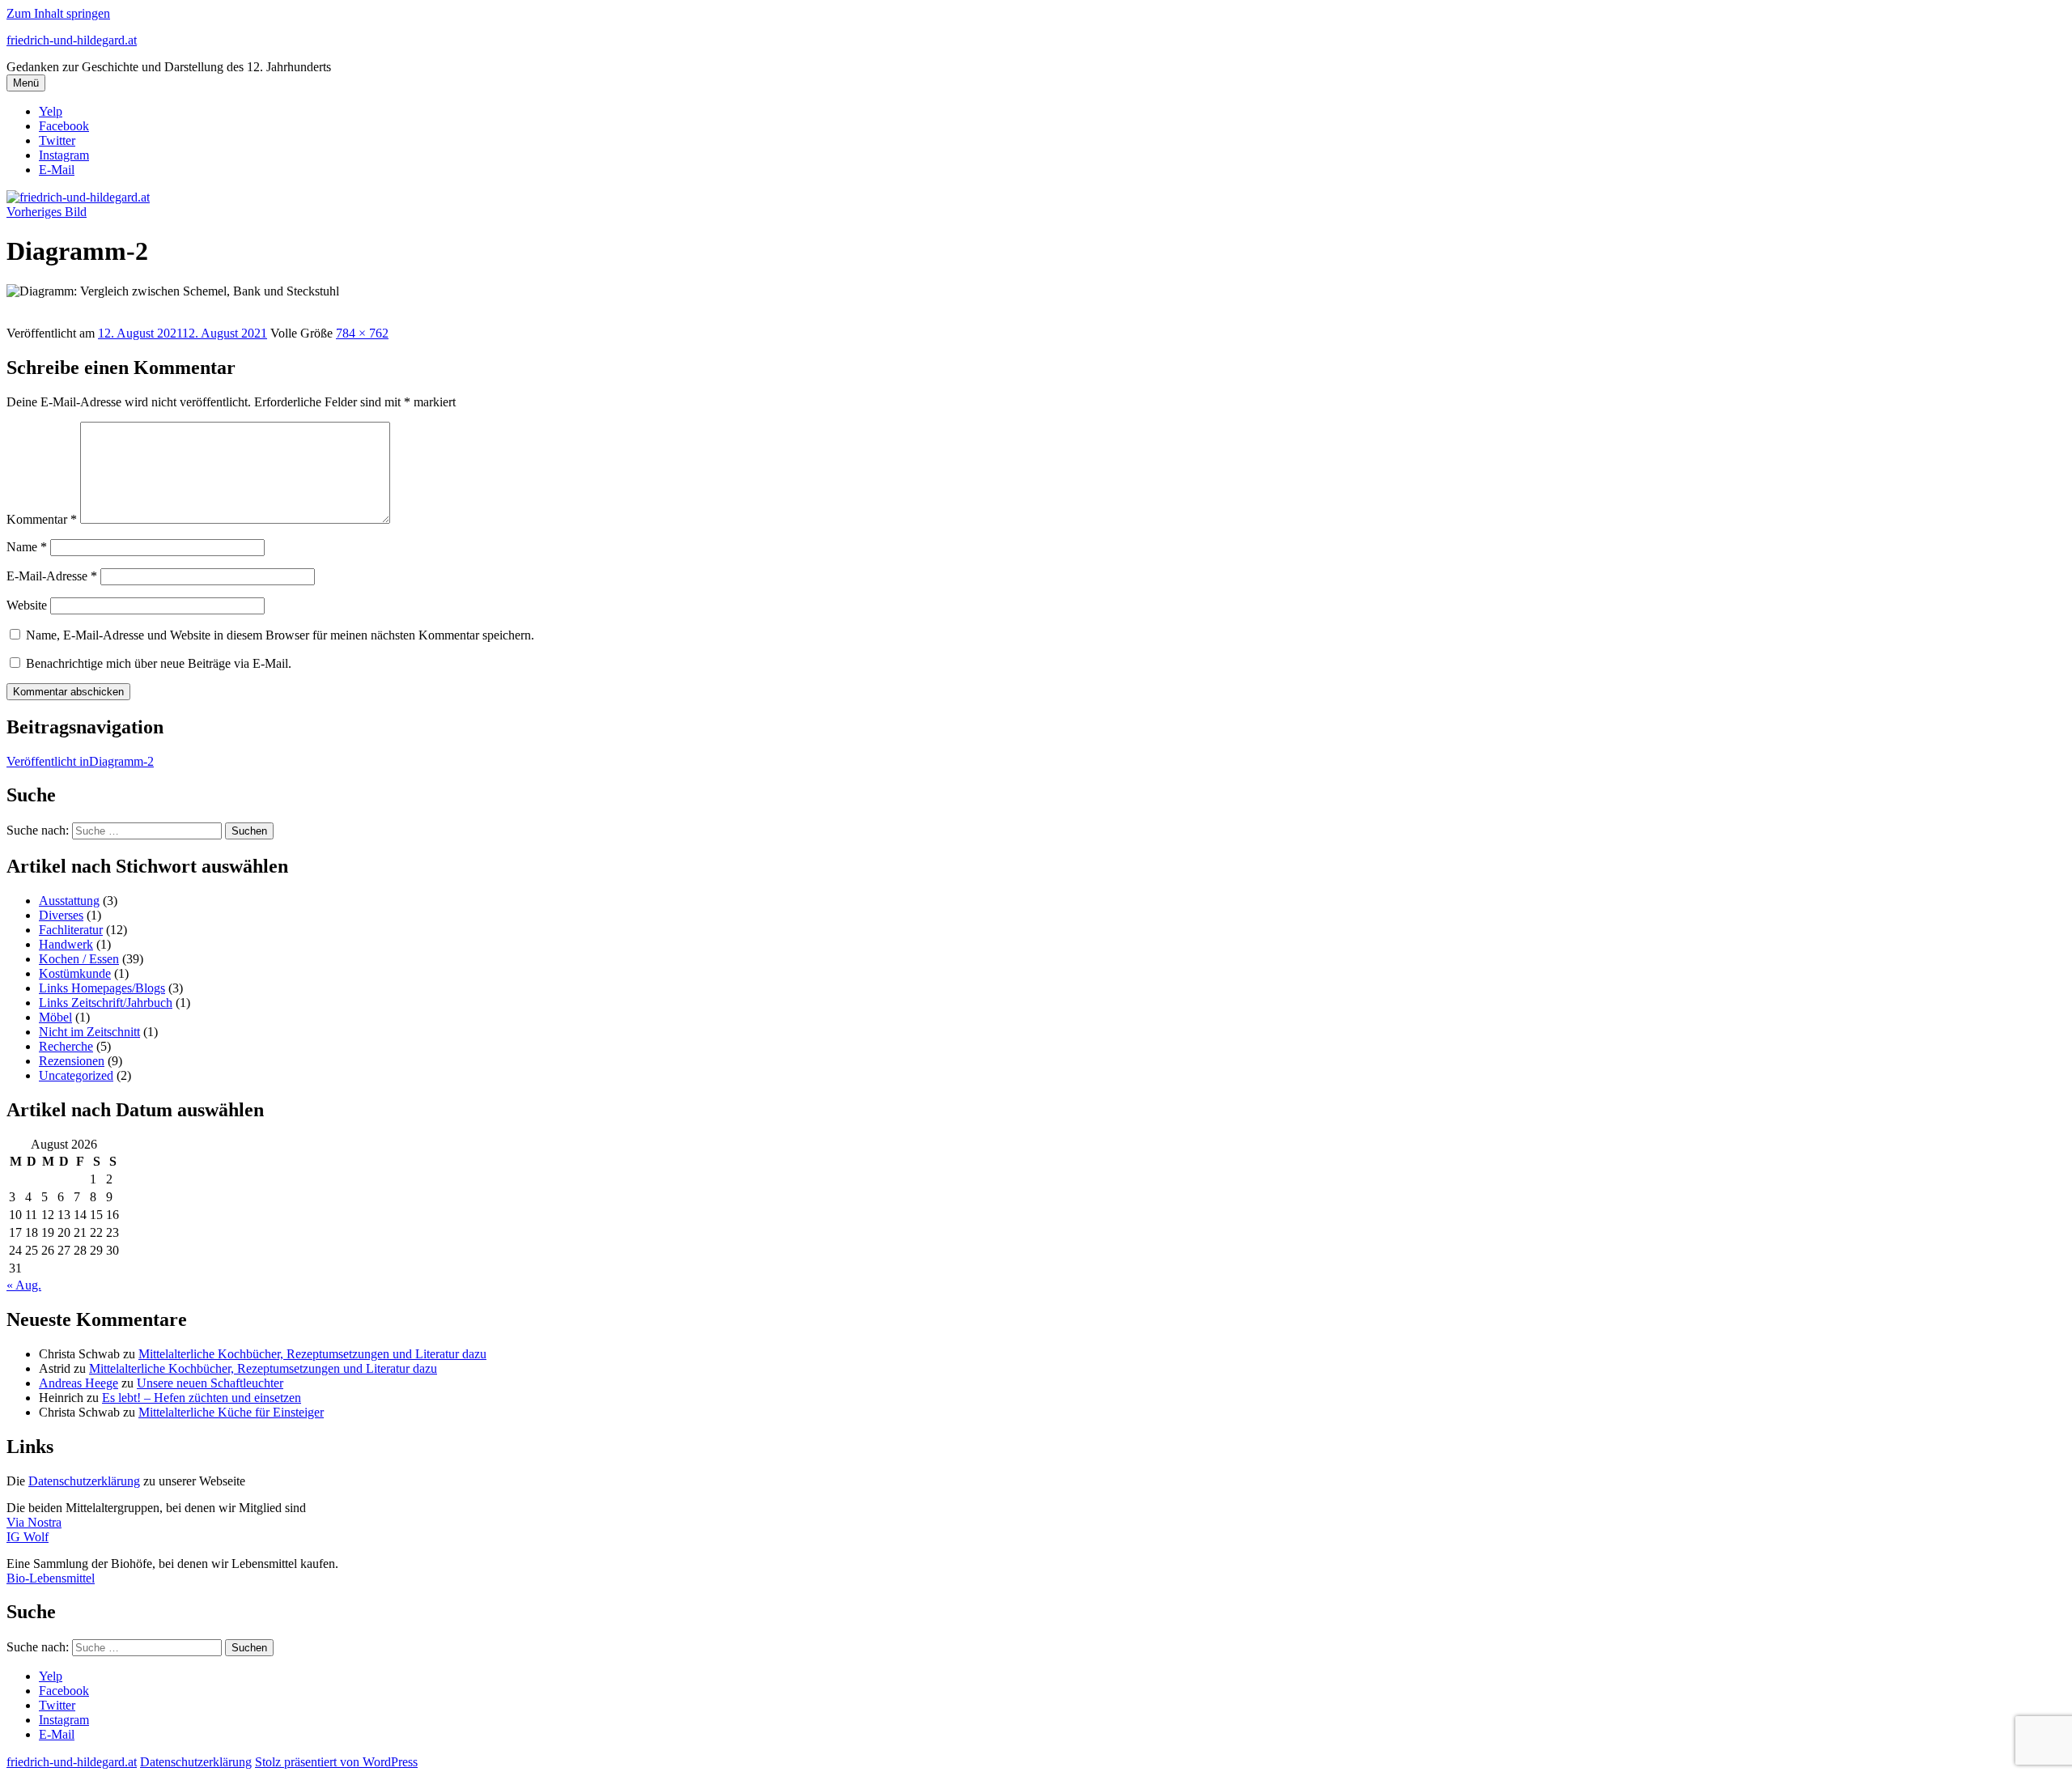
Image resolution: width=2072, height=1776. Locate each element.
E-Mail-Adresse (52, 576)
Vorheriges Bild (47, 212)
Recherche (66, 1046)
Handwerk (66, 944)
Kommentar (42, 519)
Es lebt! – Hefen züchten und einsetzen (202, 1398)
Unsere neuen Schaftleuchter (210, 1383)
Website (27, 605)
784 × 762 (362, 333)
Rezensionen (72, 1061)
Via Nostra (34, 1522)
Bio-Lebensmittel (51, 1578)
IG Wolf (28, 1537)
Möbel (55, 1017)
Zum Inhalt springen (58, 13)
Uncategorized (76, 1075)
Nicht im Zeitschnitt (89, 1032)
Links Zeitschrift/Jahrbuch (106, 1003)
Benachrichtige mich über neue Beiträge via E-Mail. (159, 663)
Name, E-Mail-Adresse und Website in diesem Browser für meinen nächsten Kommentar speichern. (280, 635)
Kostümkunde (75, 973)
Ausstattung (69, 901)
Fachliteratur (71, 930)
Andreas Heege (79, 1383)
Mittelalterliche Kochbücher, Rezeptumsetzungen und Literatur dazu (312, 1354)
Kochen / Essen (79, 959)
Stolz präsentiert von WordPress (336, 1762)
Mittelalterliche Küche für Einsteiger (231, 1412)
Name (27, 547)
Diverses (61, 915)
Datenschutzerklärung (84, 1481)
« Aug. (24, 1285)
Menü (26, 83)
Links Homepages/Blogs (102, 988)
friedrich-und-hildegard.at (72, 40)
